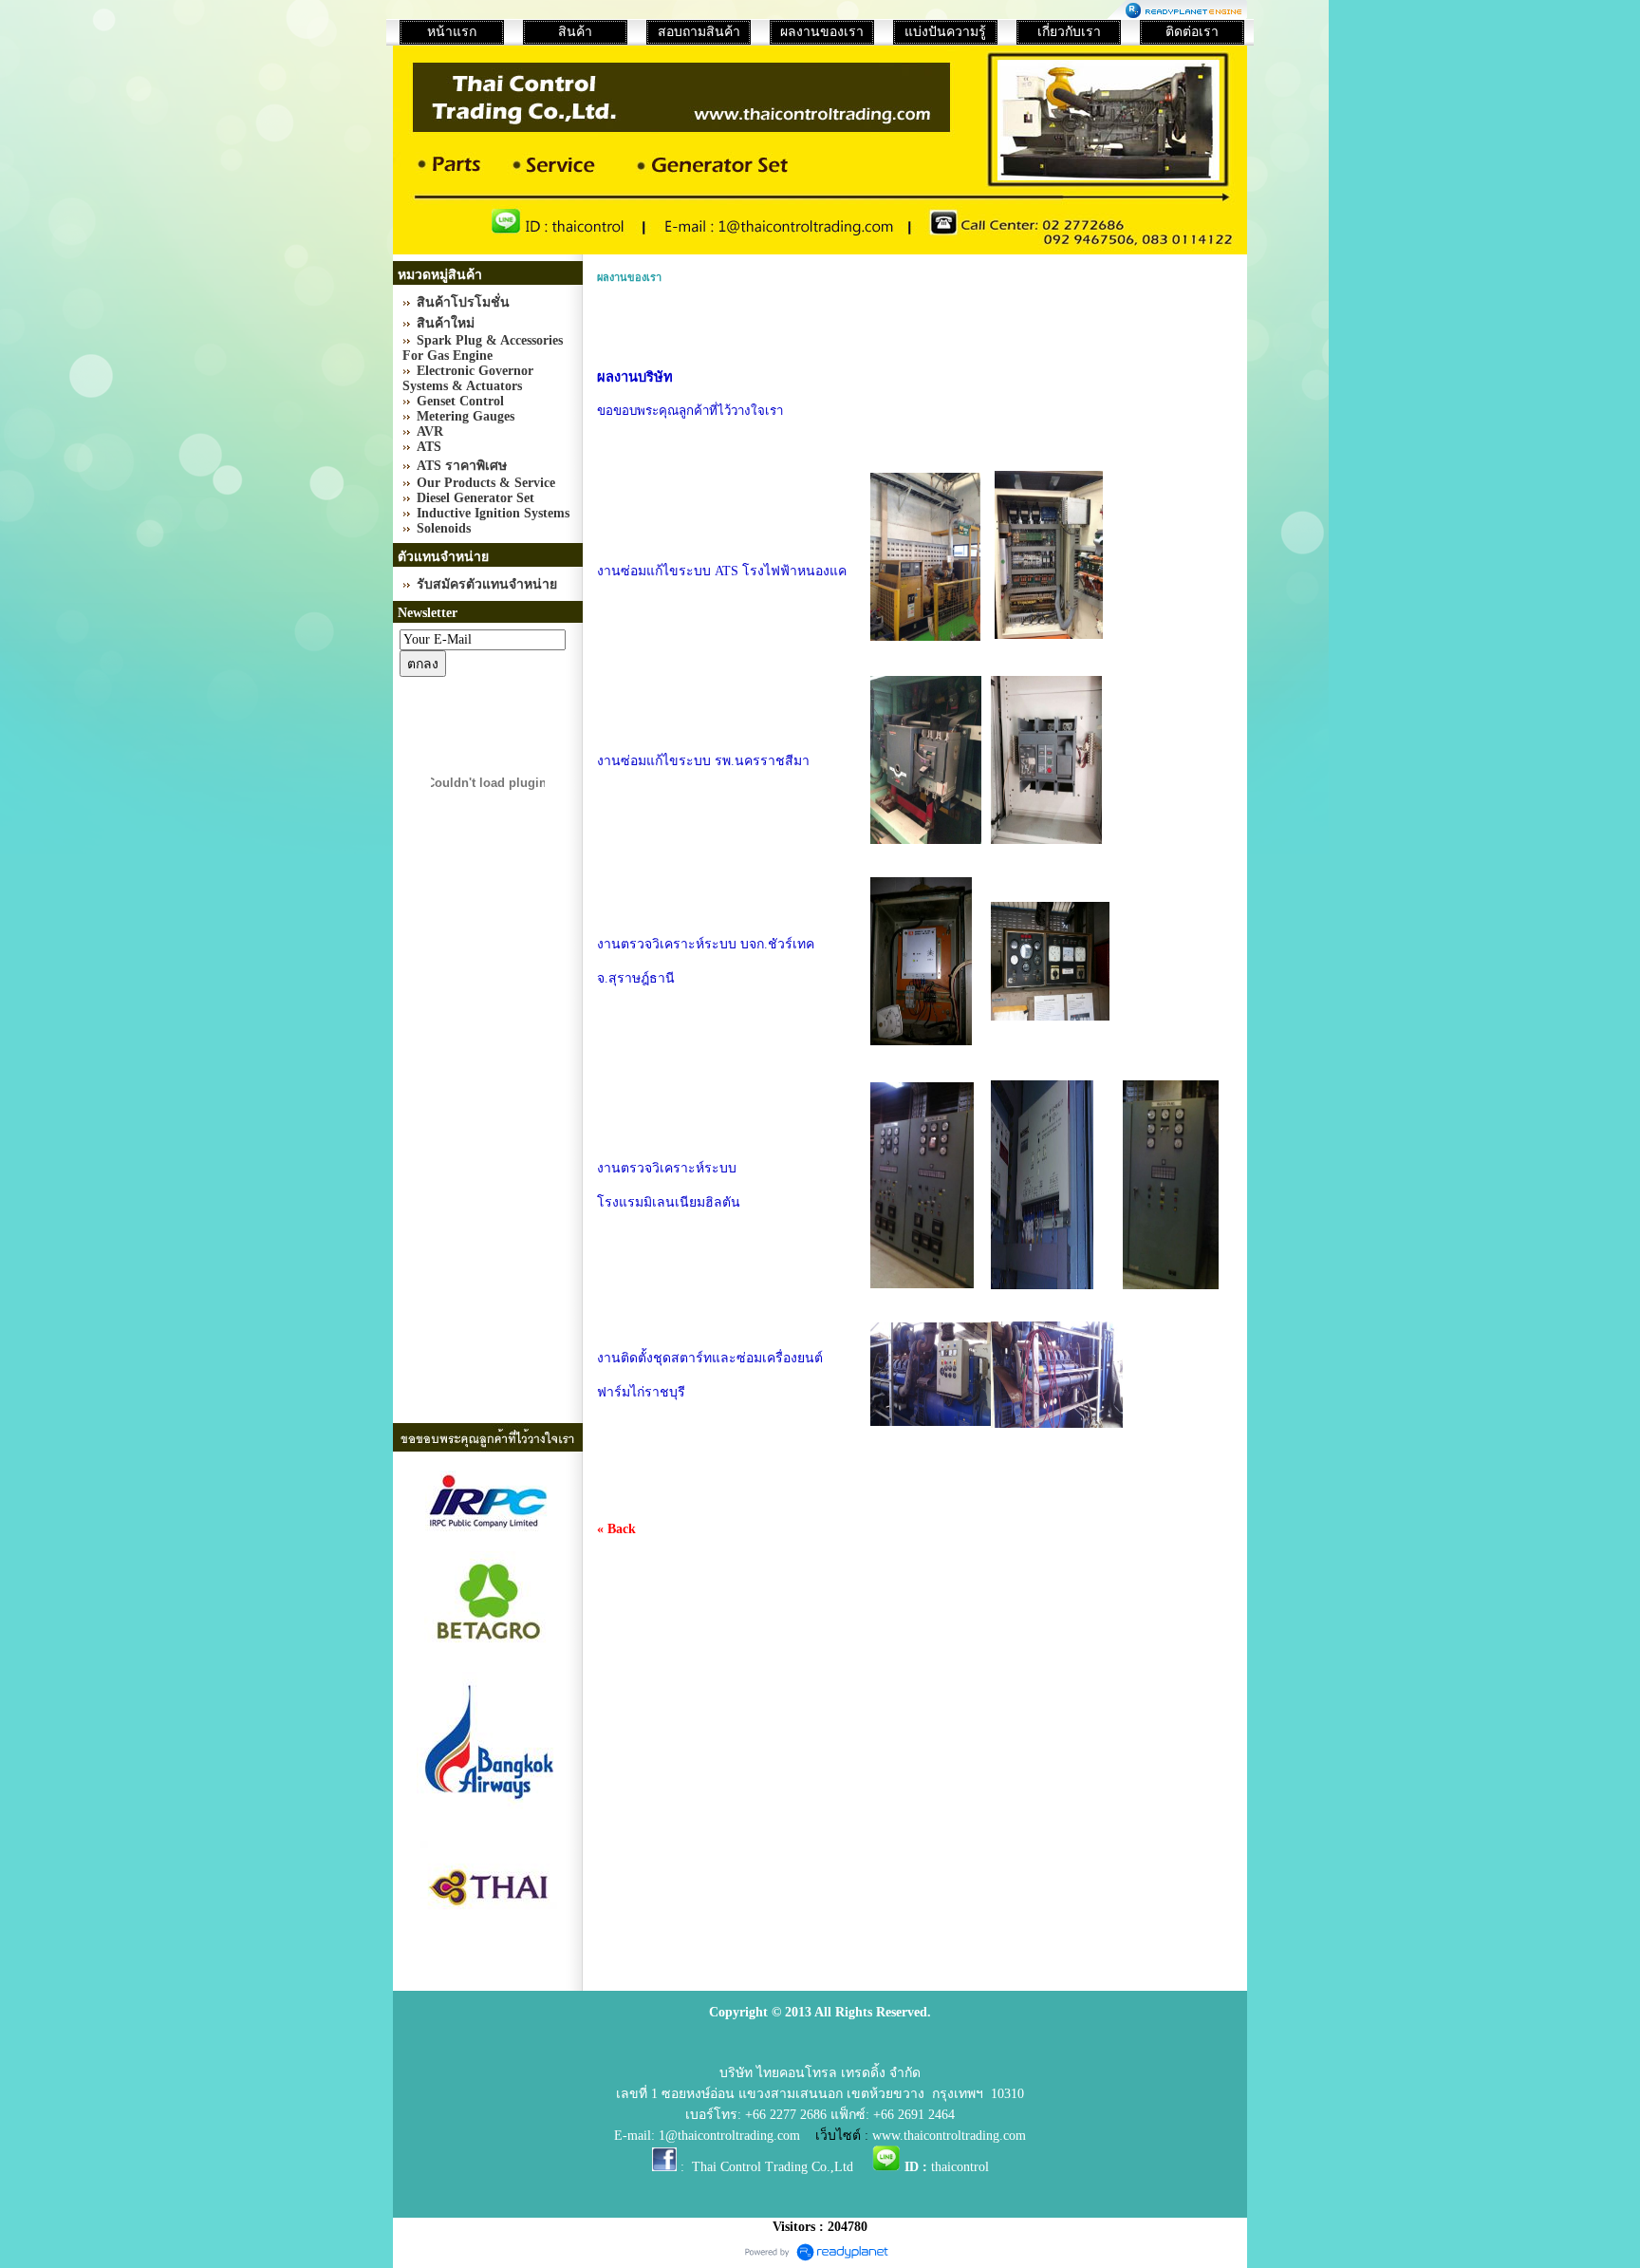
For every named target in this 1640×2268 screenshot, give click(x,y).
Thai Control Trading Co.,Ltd (773, 2167)
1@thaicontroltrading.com (729, 2136)
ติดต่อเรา (1192, 32)
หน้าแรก (452, 32)
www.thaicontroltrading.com (949, 2136)
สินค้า (575, 32)
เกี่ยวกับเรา (1069, 32)
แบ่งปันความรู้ (945, 32)
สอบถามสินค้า (699, 32)
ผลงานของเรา (822, 32)
